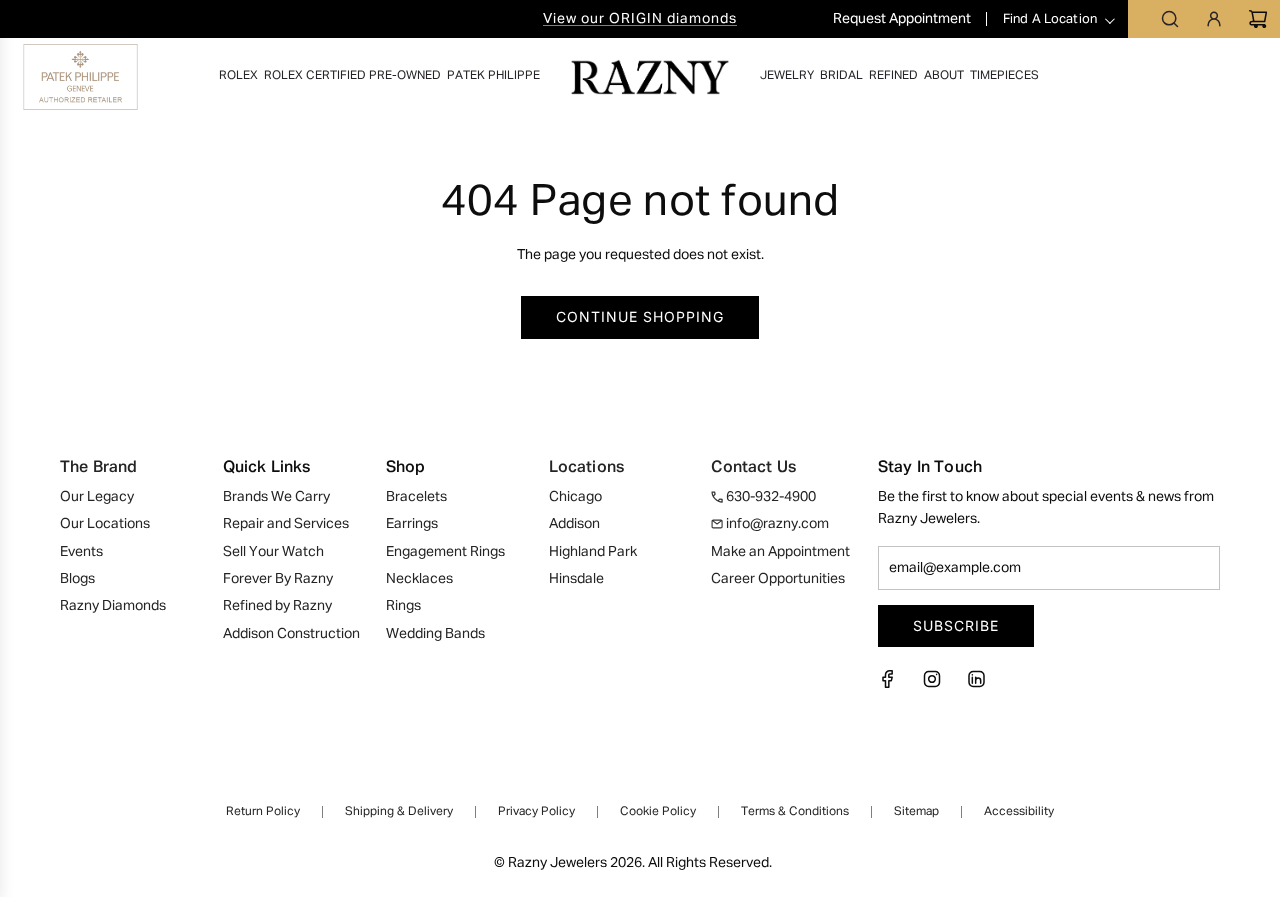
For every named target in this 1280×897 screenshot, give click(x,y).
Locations (586, 468)
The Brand (98, 468)
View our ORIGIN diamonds (640, 19)
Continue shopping (640, 316)
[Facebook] (894, 685)
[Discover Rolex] (1188, 76)
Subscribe (956, 625)
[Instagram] (932, 685)
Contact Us (753, 468)
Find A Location (1050, 19)
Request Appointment (903, 19)
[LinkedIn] (976, 685)
